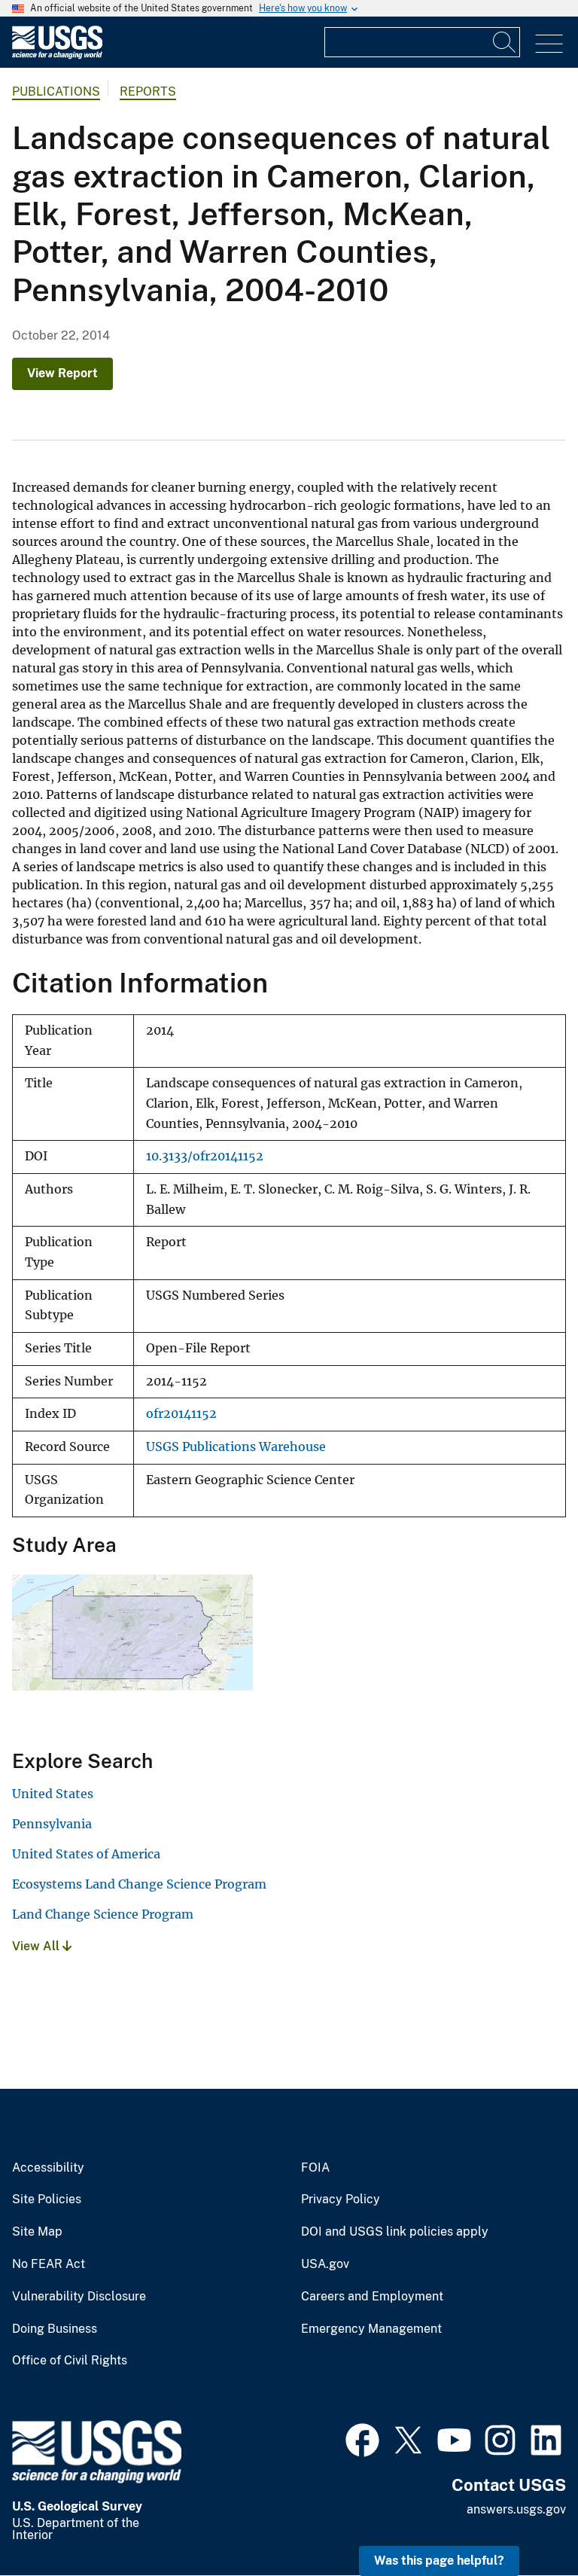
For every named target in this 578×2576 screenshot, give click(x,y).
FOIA (315, 2168)
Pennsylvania (52, 1824)
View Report (62, 373)
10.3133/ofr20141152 (205, 1156)
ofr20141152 (181, 1414)
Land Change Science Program (103, 1914)
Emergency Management (371, 2329)
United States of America (86, 1854)
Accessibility (48, 2168)
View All (37, 1946)
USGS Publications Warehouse (236, 1447)
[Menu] (549, 44)
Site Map (37, 2232)
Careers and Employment (372, 2297)
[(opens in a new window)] (362, 2438)
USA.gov (325, 2264)
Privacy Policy (341, 2200)
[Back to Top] (523, 2521)
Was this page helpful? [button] (439, 2561)
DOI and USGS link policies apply (395, 2232)
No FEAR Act (49, 2264)
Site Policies (47, 2200)
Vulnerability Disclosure (79, 2297)
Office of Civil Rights (70, 2361)
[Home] (57, 55)
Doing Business (55, 2329)
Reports (148, 91)
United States (53, 1794)
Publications (56, 91)
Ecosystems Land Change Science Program (139, 1884)
